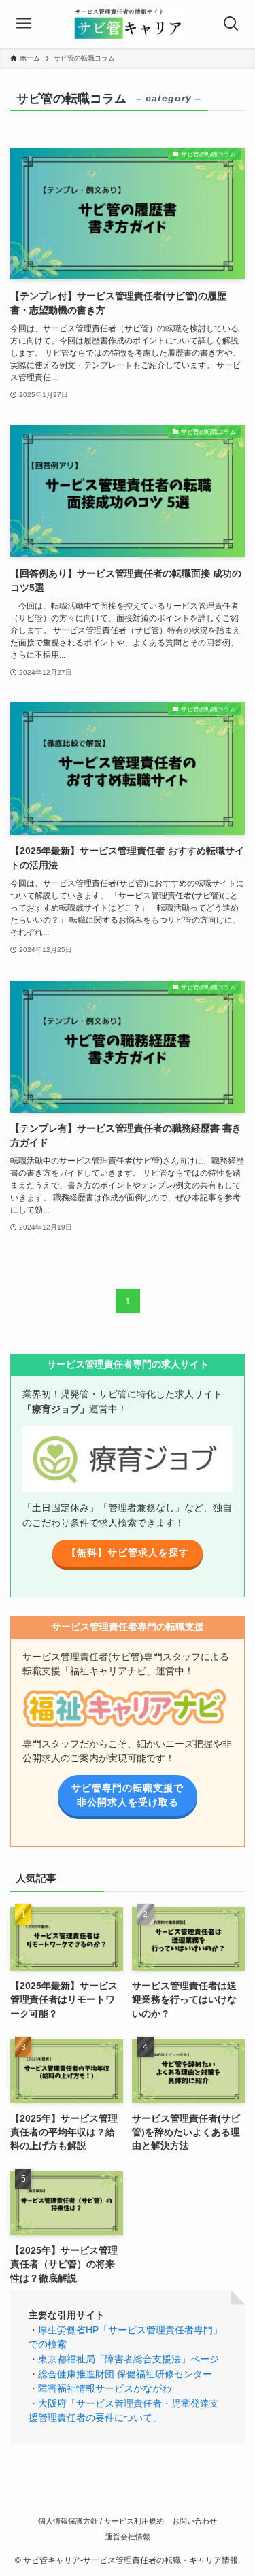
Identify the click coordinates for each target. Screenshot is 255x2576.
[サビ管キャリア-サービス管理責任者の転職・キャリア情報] (128, 24)
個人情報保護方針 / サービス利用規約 (101, 2521)
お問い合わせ (194, 2521)
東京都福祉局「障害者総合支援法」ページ (129, 2359)
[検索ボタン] (231, 24)
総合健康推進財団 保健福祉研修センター (125, 2374)
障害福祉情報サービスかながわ (105, 2389)
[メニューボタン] (24, 24)
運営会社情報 (128, 2537)
